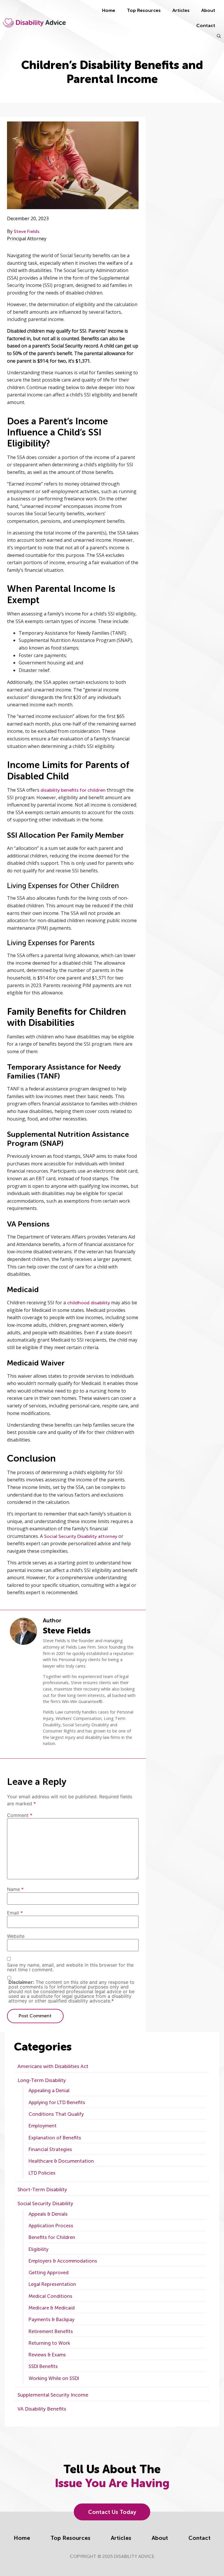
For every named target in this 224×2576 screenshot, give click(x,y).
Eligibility (38, 2249)
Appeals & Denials (48, 2214)
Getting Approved (49, 2273)
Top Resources (144, 10)
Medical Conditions (50, 2296)
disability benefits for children (73, 790)
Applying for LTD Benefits (57, 2103)
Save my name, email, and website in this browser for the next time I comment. (70, 1967)
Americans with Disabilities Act (53, 2066)
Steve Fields (27, 231)
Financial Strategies (50, 2149)
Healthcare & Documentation (61, 2161)
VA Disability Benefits (42, 2409)
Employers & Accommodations (63, 2261)
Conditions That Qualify (56, 2114)
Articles (181, 10)
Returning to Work (49, 2343)
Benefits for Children (52, 2237)
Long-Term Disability (42, 2080)
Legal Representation (52, 2284)
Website (16, 1936)
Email (15, 1913)
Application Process (51, 2226)
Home (109, 10)
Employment (43, 2126)
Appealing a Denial (49, 2091)
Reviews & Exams (47, 2355)
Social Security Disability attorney (81, 1536)
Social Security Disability (45, 2203)
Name (15, 1889)
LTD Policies (42, 2173)
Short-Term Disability (42, 2189)
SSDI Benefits (43, 2366)
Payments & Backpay (51, 2320)
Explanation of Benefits (55, 2138)
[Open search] (219, 36)
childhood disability (89, 1303)
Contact (206, 25)
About (208, 10)
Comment (20, 1815)
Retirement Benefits (51, 2331)
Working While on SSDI (54, 2378)
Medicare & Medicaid (52, 2308)
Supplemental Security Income (53, 2395)
